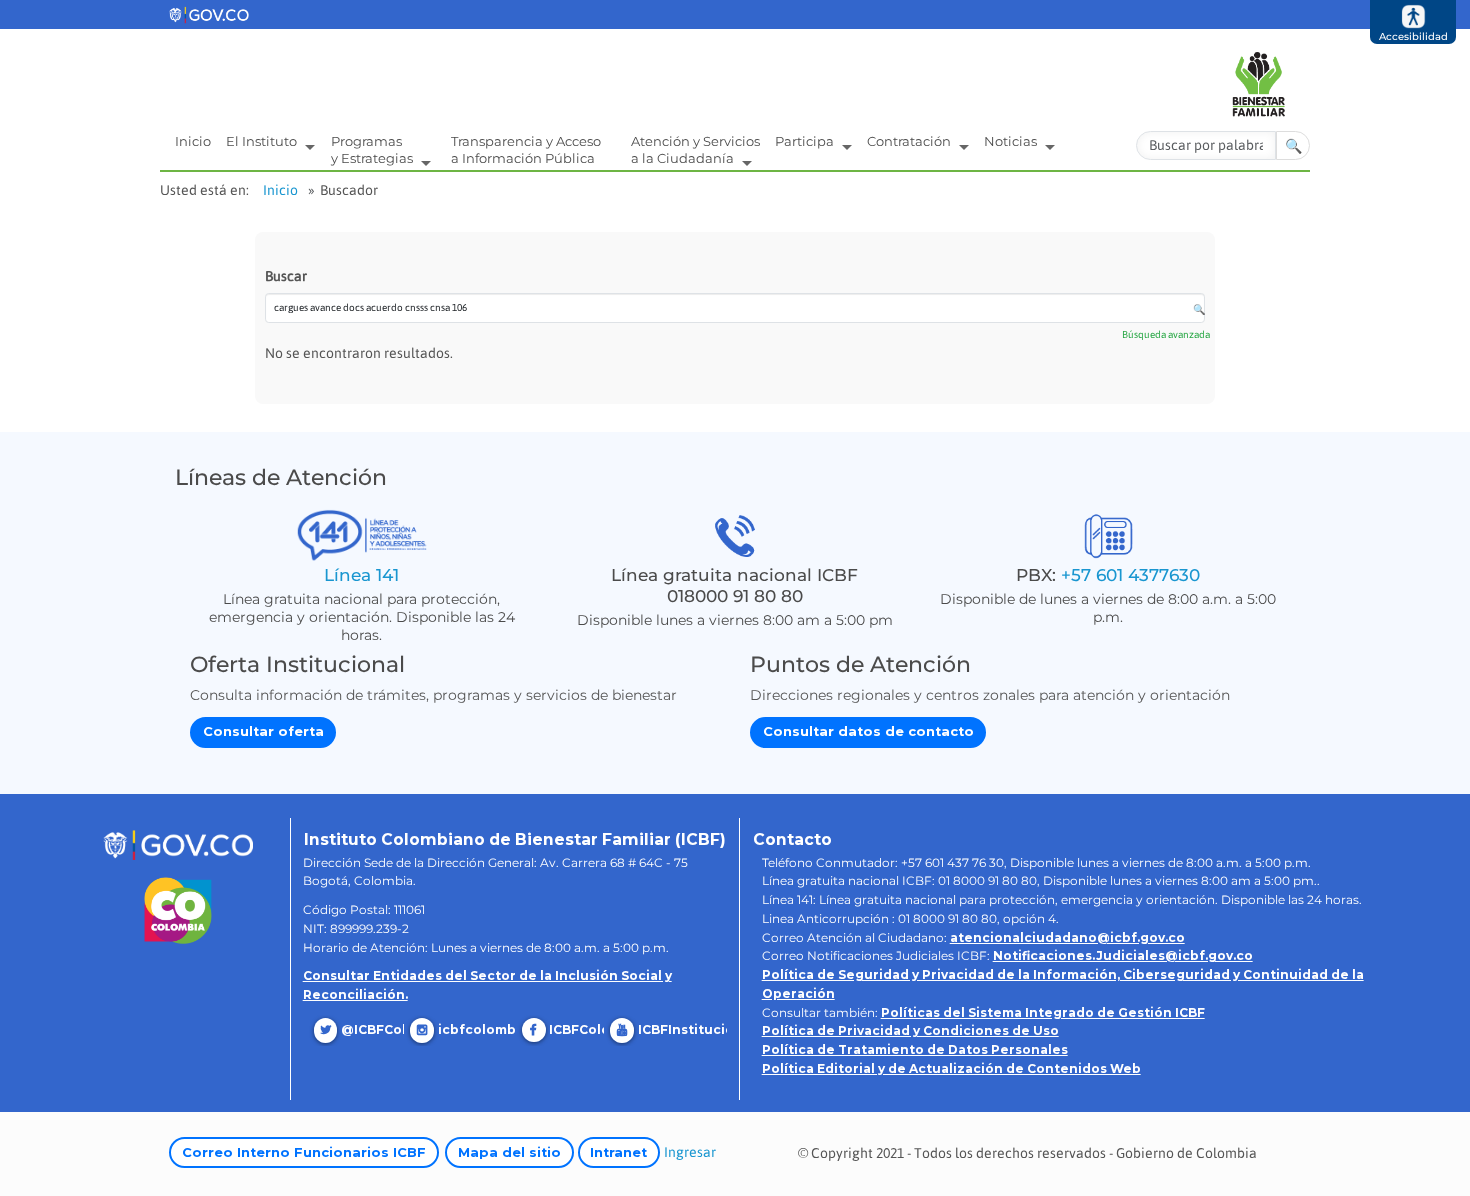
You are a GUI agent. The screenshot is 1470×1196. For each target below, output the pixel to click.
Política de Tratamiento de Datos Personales (915, 1049)
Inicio (193, 141)
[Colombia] (178, 910)
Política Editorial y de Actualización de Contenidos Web (951, 1068)
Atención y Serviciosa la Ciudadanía (695, 149)
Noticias (1012, 141)
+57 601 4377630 (1130, 574)
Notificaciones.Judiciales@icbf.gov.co (1123, 955)
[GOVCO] (178, 843)
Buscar (286, 276)
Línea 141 (361, 574)
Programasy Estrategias (373, 149)
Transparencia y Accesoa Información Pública (526, 149)
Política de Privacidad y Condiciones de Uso (910, 1030)
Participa (806, 141)
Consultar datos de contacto (868, 731)
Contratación (910, 141)
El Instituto (263, 141)
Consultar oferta (263, 731)
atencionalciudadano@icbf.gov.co (1067, 937)
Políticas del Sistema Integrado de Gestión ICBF (1043, 1012)
